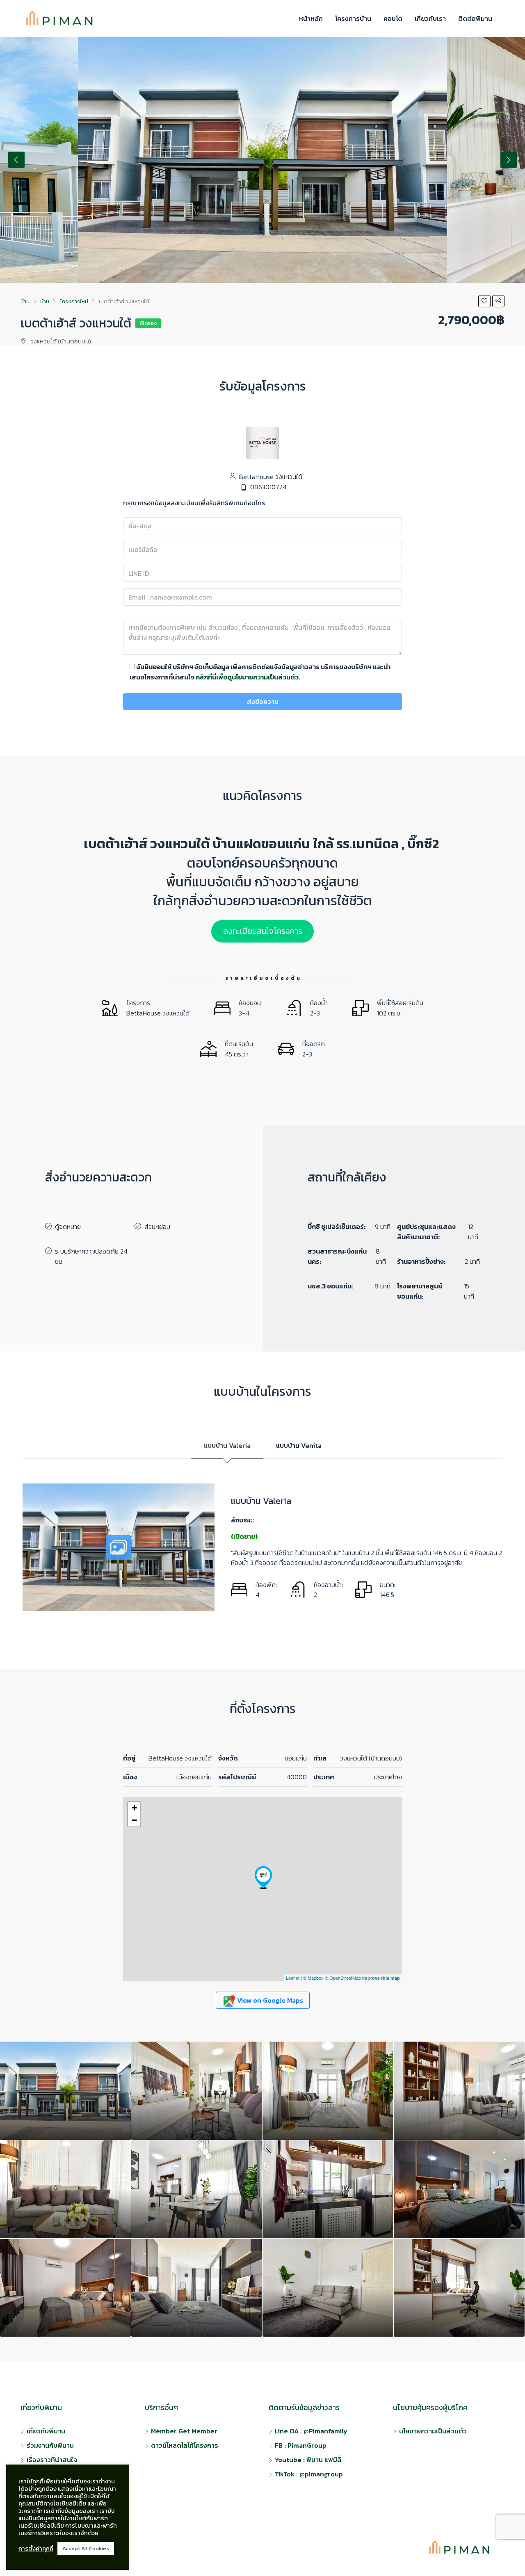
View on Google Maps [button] (269, 2000)
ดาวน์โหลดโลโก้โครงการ (185, 2445)
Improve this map (381, 1978)
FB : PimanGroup (301, 2445)
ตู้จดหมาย (68, 1227)
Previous (16, 160)
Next (509, 160)
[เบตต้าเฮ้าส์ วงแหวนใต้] (263, 1877)
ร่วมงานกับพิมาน (50, 2445)
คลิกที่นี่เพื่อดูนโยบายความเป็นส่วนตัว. (248, 677)
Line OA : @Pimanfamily (311, 2431)
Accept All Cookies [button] (86, 2548)
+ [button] (134, 1808)
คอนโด (393, 18)
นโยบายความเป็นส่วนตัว (433, 2431)
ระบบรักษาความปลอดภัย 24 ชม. (91, 1256)
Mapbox (316, 1978)
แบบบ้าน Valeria (227, 1445)
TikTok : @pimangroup (309, 2474)
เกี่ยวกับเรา (430, 18)
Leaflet (293, 1978)
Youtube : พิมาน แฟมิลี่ (308, 2460)
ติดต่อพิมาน (475, 18)
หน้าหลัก (311, 18)
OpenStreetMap (345, 1978)
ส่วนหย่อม (157, 1227)
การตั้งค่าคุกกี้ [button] (36, 2549)
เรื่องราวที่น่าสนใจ (52, 2460)
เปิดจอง (148, 323)
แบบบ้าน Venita (299, 1445)
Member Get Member (184, 2431)
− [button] (134, 1820)
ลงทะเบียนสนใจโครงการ (263, 931)
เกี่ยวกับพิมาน (46, 2431)
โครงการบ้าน (353, 18)
